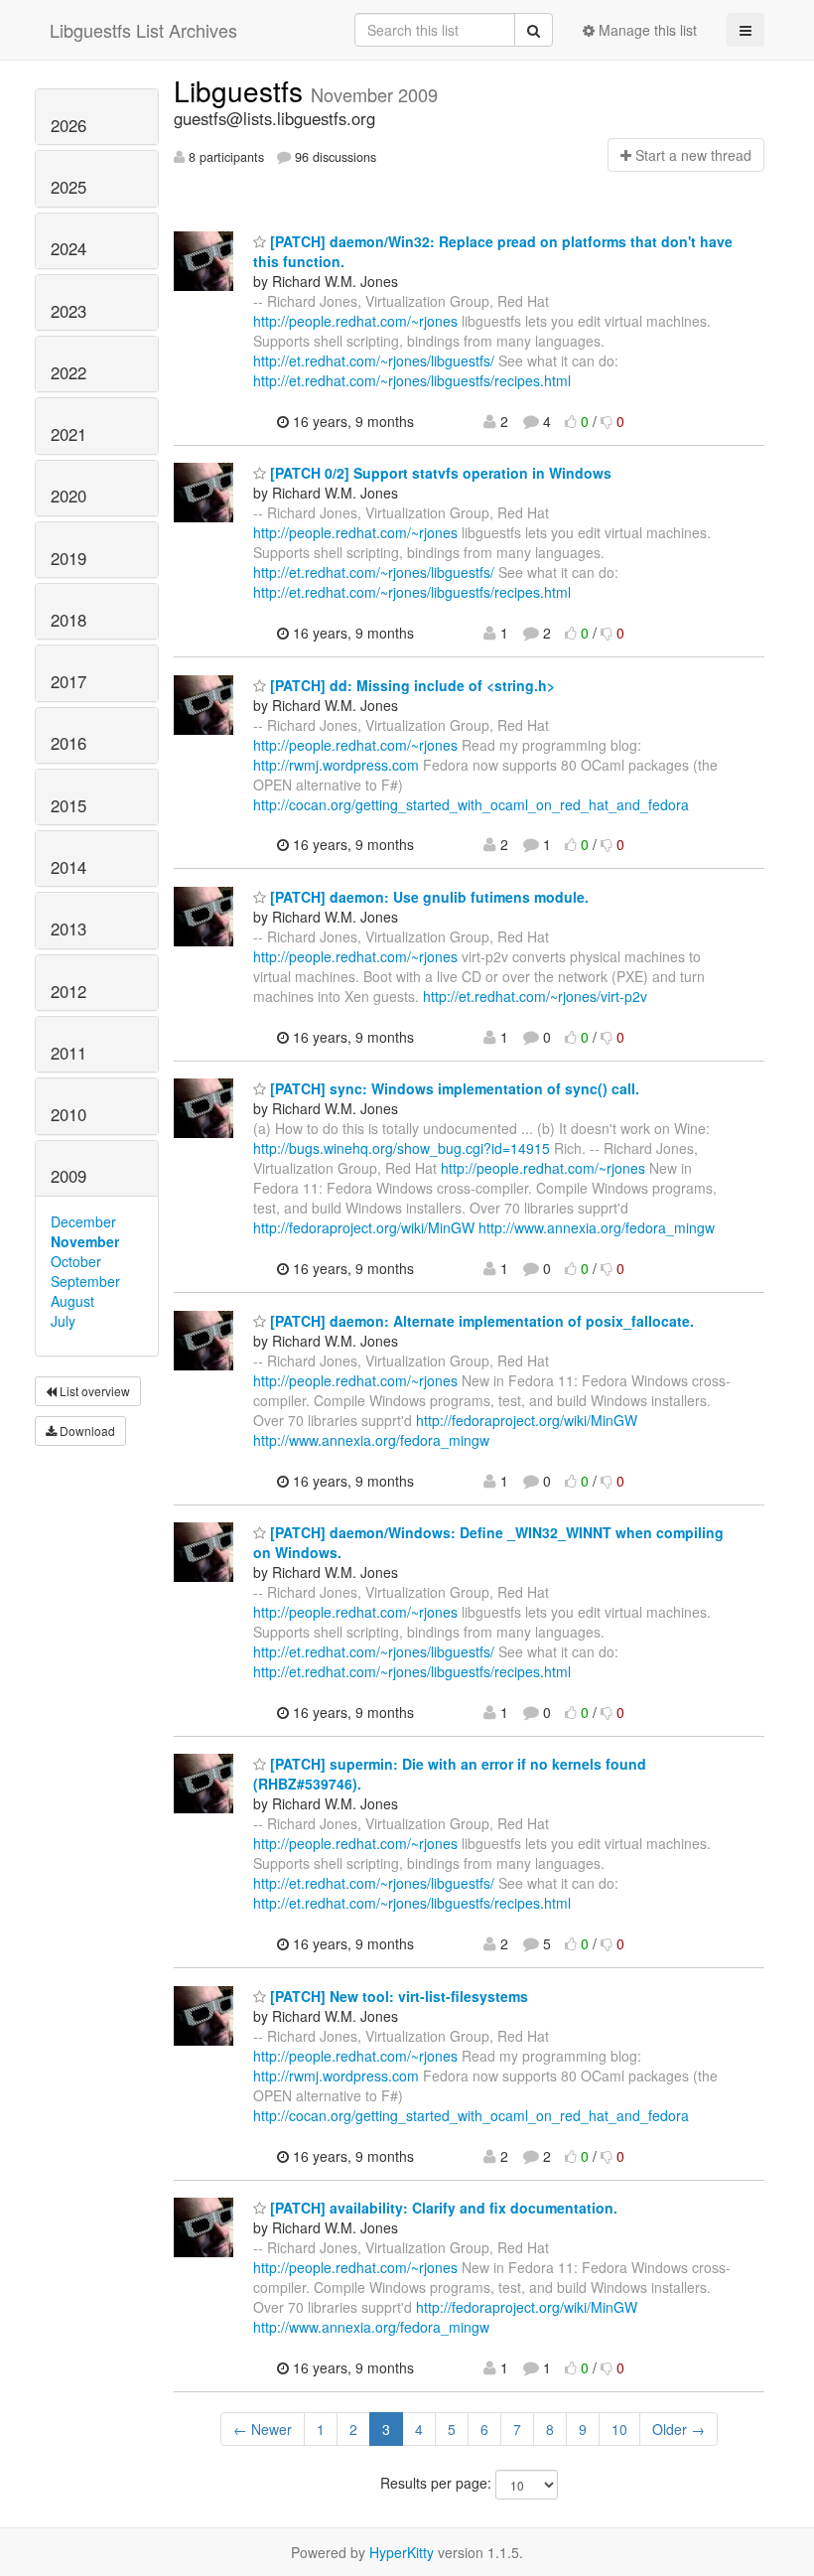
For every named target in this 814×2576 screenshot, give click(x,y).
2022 (68, 372)
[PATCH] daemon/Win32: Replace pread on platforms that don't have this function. (493, 251)
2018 (68, 620)
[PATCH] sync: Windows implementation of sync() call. (453, 1088)
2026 (68, 125)
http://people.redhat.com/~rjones (355, 321)
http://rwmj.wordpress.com (336, 765)
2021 (68, 434)
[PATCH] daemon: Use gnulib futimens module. (427, 897)
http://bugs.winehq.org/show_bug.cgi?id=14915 (402, 1148)
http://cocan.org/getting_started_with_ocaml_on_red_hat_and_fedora (471, 804)
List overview (93, 1391)
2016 (68, 743)
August (72, 1301)
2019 (68, 558)
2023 (68, 311)
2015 (68, 805)
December (83, 1221)
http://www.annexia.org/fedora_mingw (597, 1227)
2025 (68, 187)
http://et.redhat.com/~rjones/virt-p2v (535, 996)
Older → (678, 2429)
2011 (68, 1053)
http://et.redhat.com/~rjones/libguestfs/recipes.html (412, 380)
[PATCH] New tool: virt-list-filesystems (397, 1996)
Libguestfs (242, 90)
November (85, 1241)
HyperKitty (402, 2552)
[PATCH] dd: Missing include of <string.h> (410, 685)
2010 (68, 1114)
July (63, 1321)
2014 (68, 867)
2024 (68, 248)
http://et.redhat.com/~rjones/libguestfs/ (374, 360)
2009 (68, 1176)
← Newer (263, 2429)
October (76, 1261)
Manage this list (646, 30)
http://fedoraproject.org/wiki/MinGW (364, 1227)
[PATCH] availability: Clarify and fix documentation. (442, 2208)
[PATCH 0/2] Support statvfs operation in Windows (439, 473)
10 (619, 2429)
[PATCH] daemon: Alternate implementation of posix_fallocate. (480, 1321)
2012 (68, 991)
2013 (68, 929)
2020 (68, 496)
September (85, 1281)
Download (86, 1431)
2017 (68, 681)
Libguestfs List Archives (143, 30)
